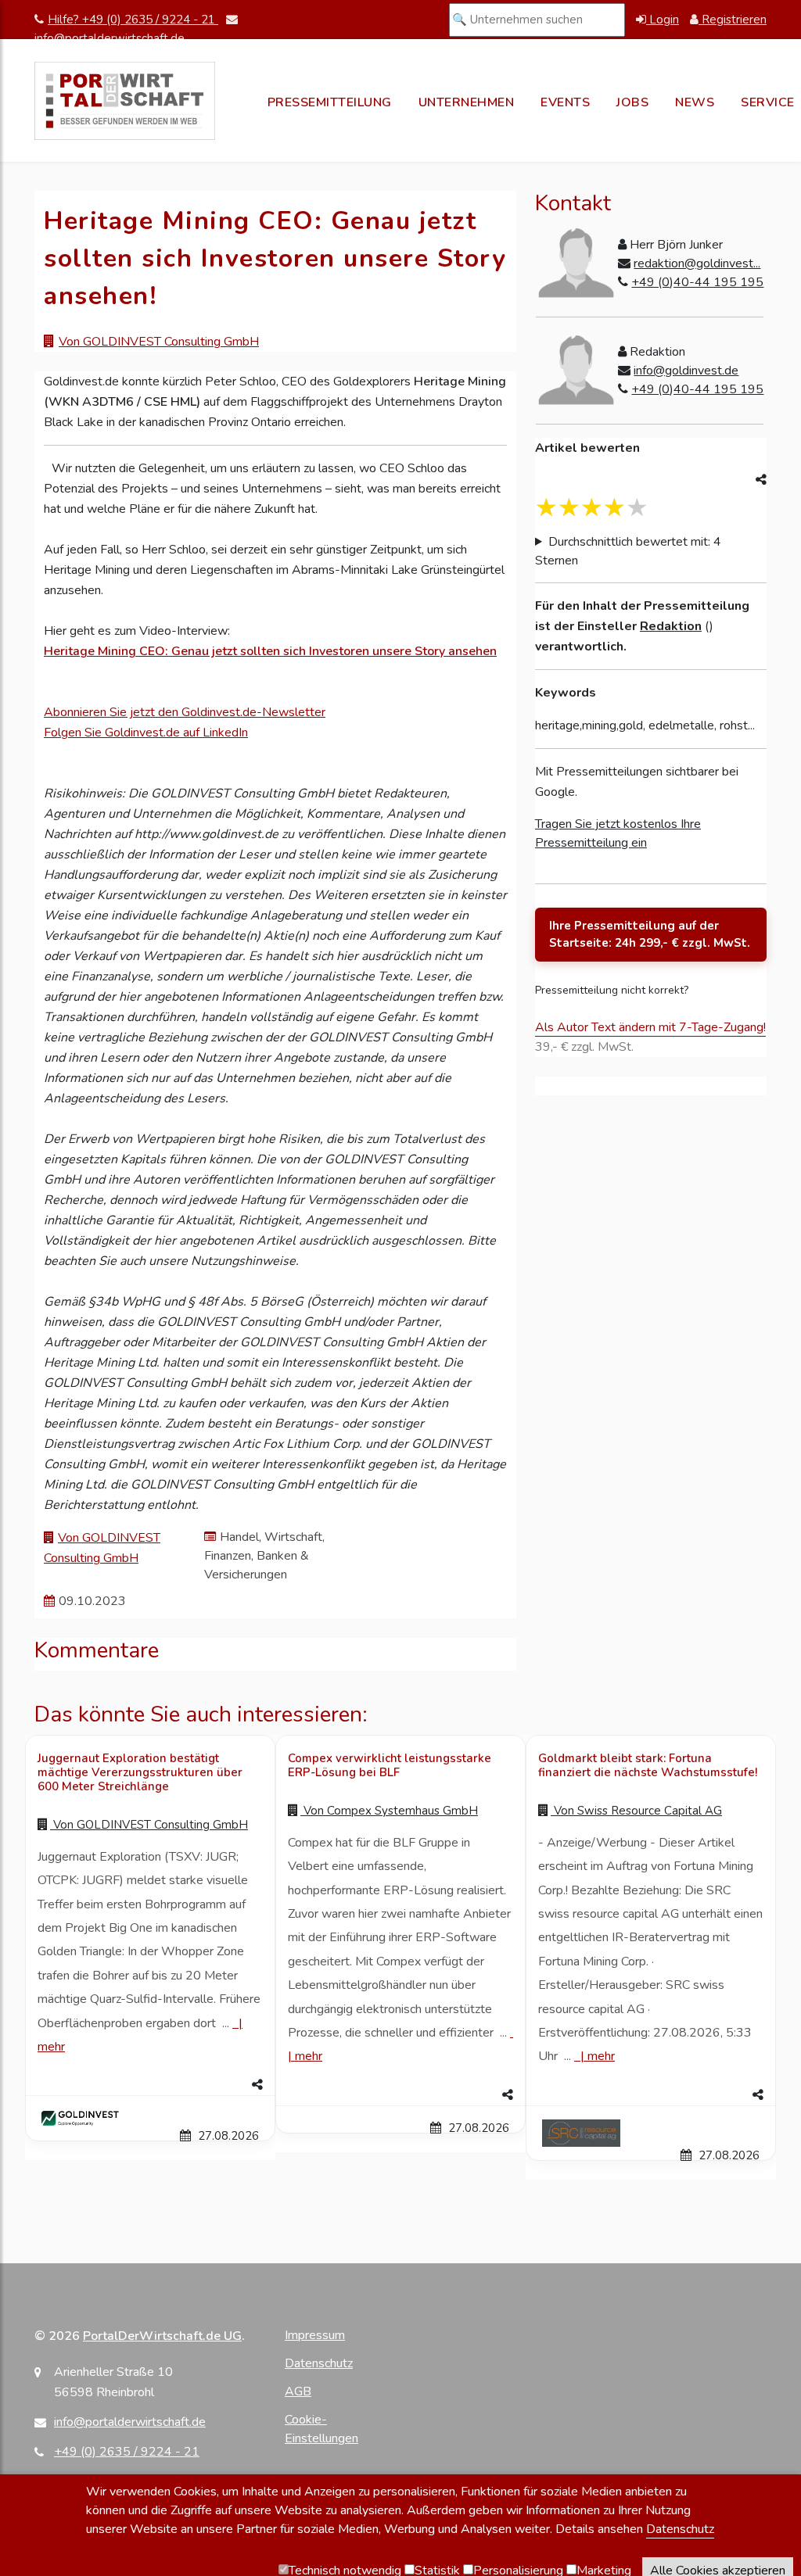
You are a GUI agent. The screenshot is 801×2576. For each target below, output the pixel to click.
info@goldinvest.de (686, 371)
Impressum (315, 2335)
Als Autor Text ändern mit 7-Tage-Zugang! (650, 1027)
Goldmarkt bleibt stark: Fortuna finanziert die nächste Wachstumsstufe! (648, 1765)
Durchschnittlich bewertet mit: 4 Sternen (628, 551)
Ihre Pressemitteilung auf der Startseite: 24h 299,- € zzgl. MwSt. (650, 935)
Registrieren (733, 20)
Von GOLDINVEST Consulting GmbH (159, 342)
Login (663, 20)
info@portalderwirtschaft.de (130, 2422)
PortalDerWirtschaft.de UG (162, 2336)
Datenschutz (319, 2363)
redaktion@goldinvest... (697, 263)
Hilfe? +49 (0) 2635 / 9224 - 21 (133, 20)
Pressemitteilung (330, 102)
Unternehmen (467, 102)
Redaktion (671, 626)
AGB (298, 2391)
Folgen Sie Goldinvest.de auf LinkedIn (146, 733)
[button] (150, 2085)
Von (149, 1825)
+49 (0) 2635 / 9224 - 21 (127, 2452)
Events (565, 102)
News (695, 102)
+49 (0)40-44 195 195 (697, 282)
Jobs (632, 102)
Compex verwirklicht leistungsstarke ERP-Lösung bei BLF (390, 1765)
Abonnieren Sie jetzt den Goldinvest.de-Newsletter (185, 712)
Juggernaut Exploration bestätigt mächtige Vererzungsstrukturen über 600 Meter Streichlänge (140, 1772)
